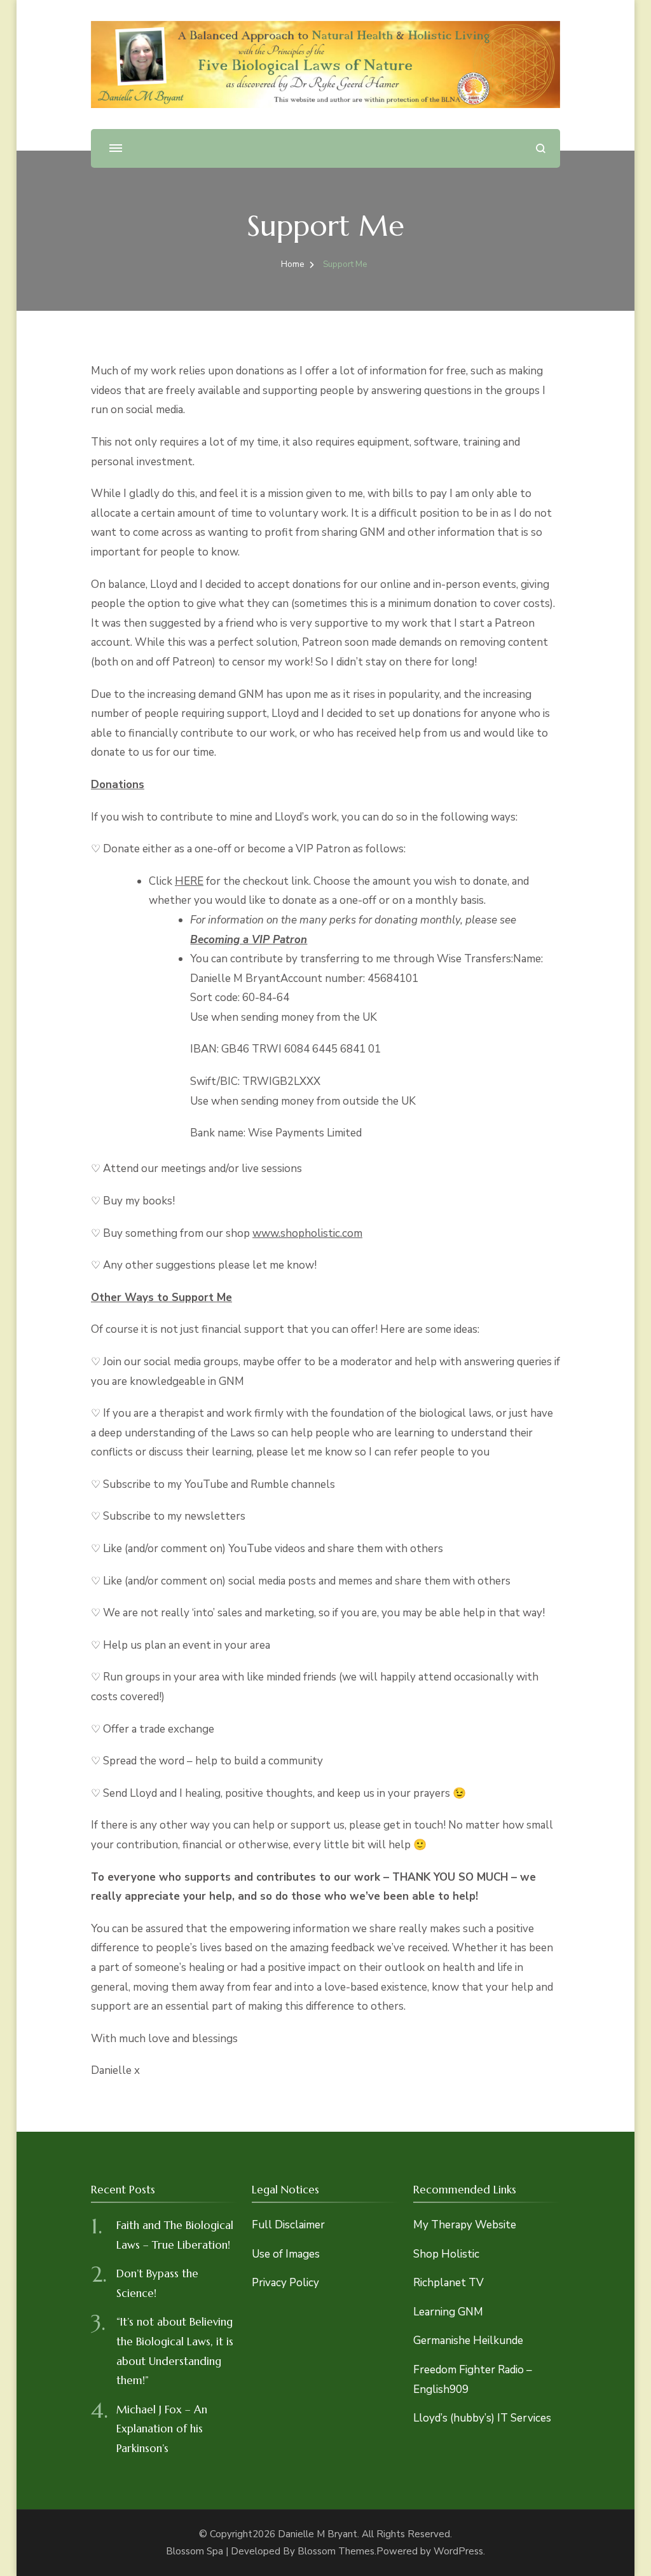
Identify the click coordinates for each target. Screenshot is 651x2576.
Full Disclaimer (288, 2225)
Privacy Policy (285, 2283)
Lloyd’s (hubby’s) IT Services (482, 2418)
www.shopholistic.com (307, 1233)
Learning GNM (448, 2312)
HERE (189, 881)
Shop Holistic (446, 2254)
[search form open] (541, 148)
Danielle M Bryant (318, 2534)
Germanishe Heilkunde (468, 2341)
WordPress (458, 2551)
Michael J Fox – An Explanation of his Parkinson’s (162, 2429)
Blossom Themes (336, 2551)
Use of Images (286, 2254)
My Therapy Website (465, 2225)
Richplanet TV (449, 2283)
